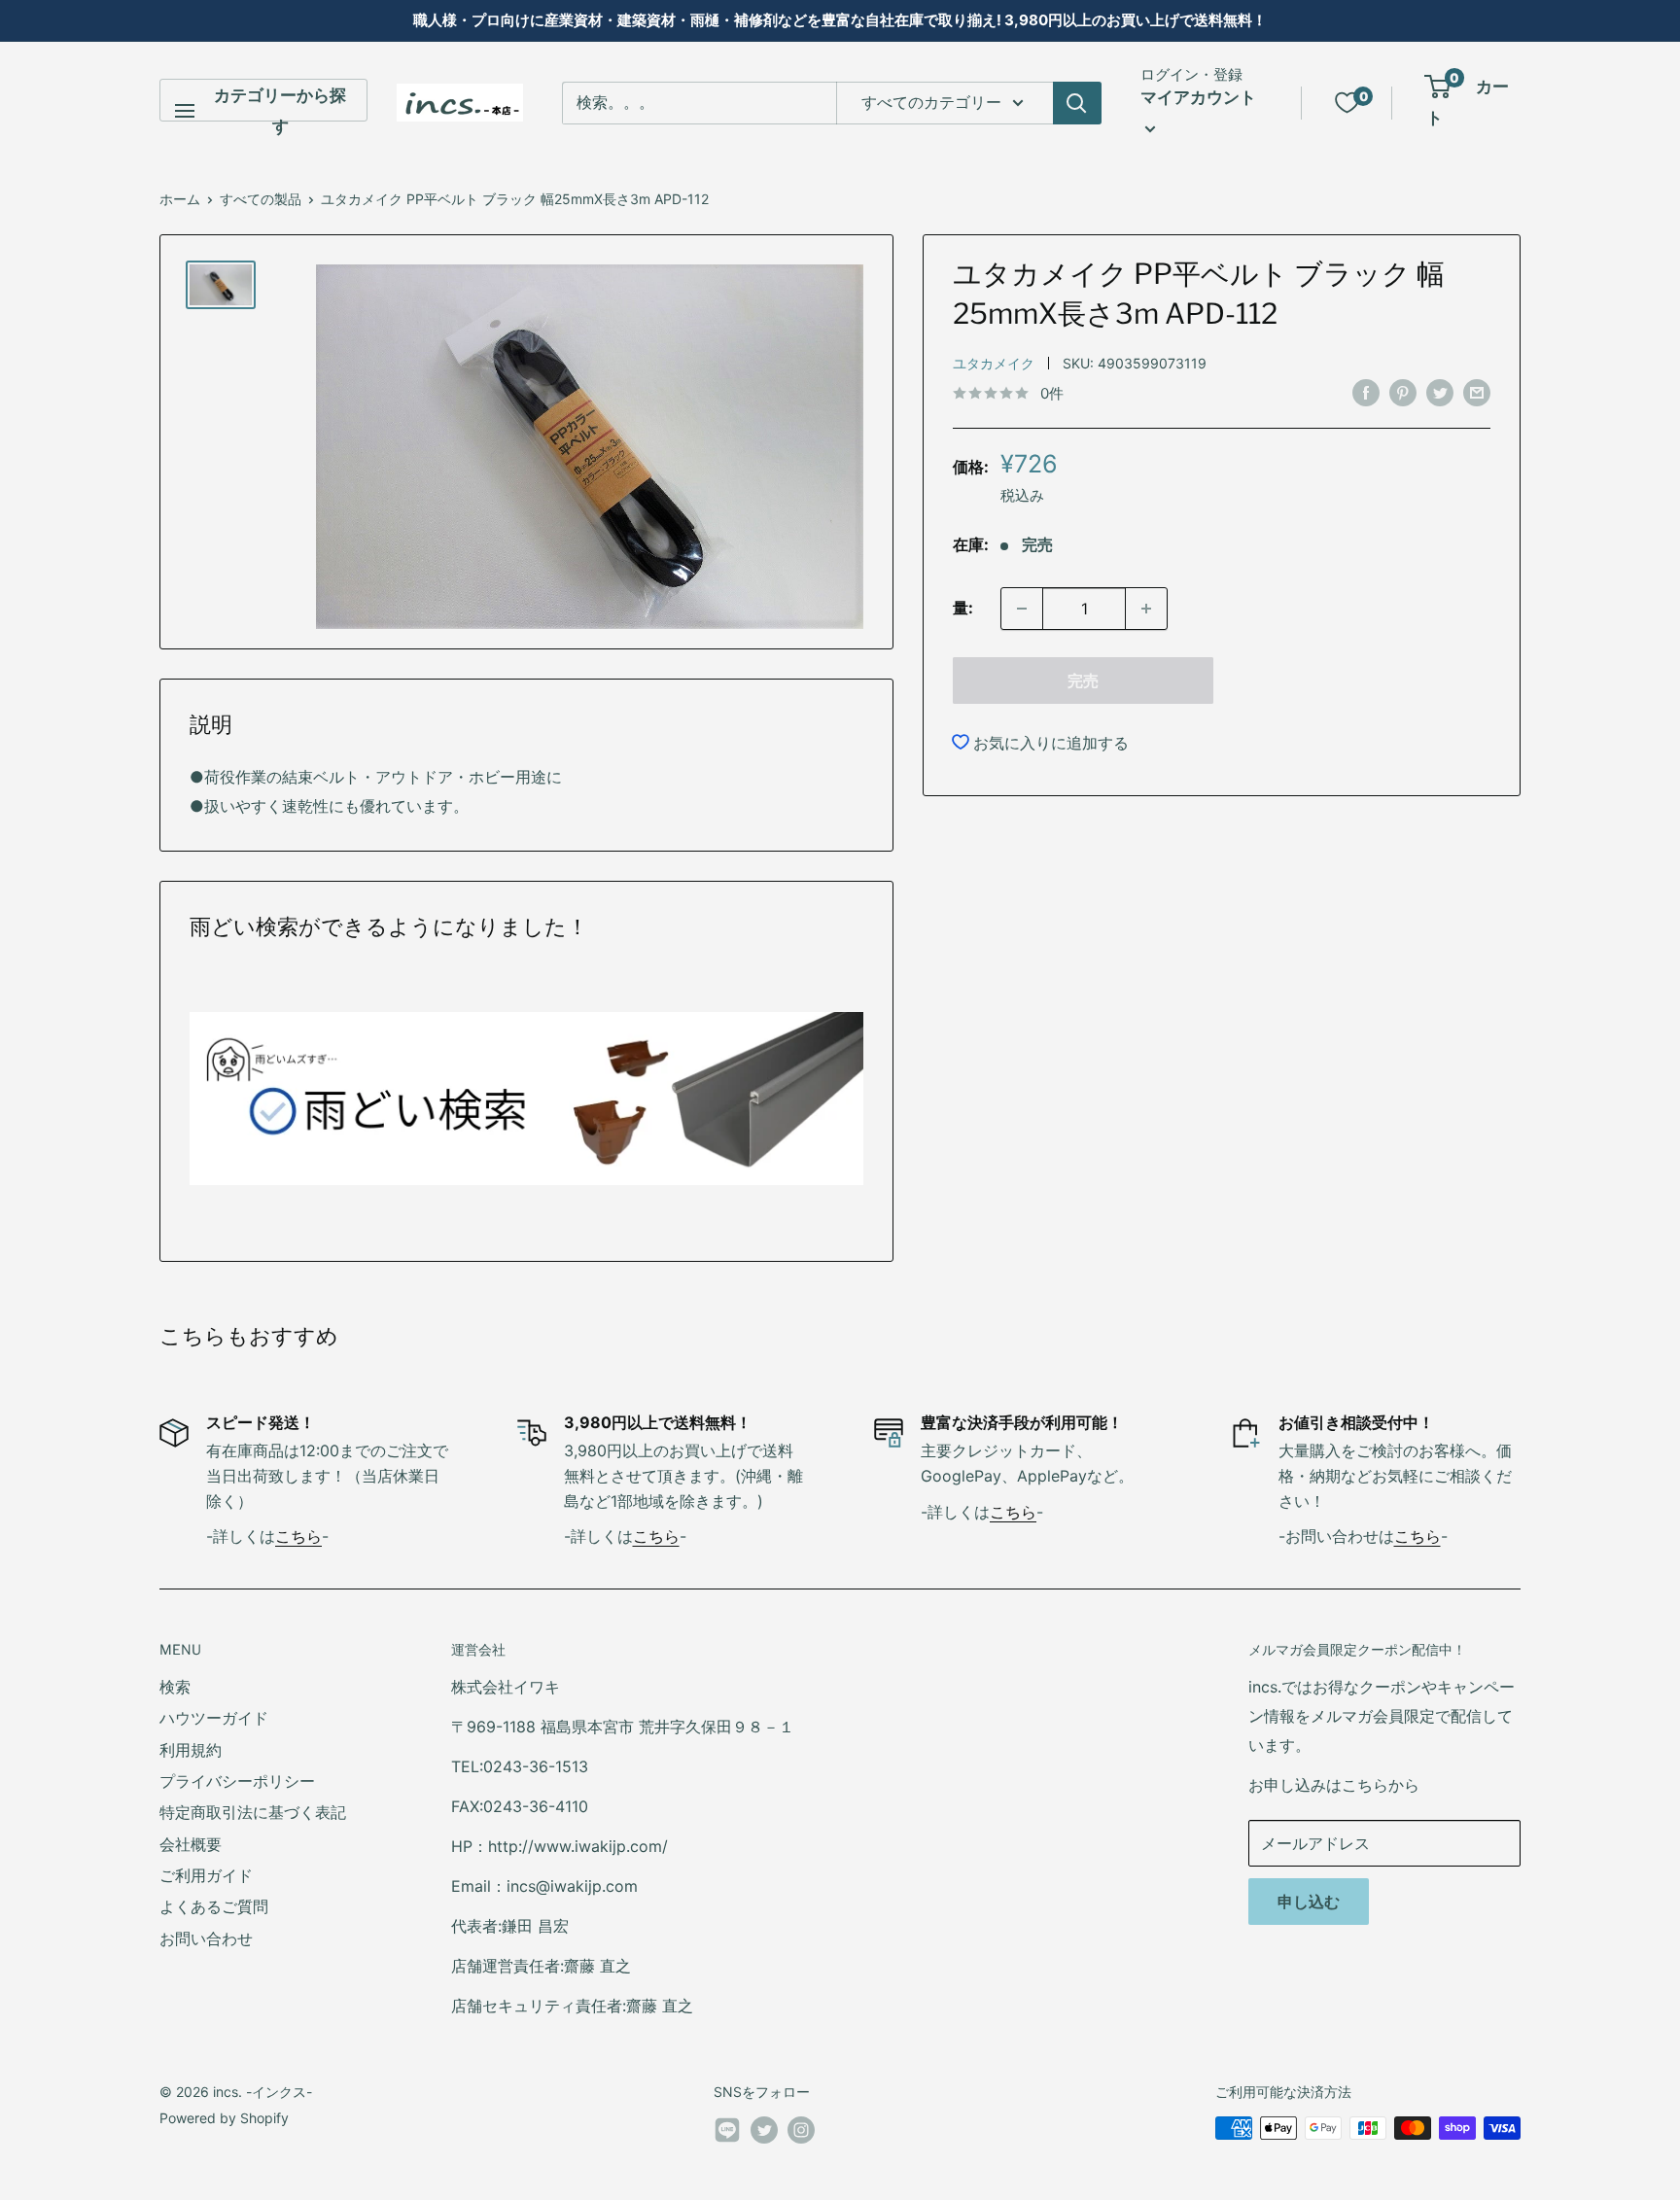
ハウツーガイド (214, 1718)
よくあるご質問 (214, 1906)
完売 (1083, 681)
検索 (175, 1687)
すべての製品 (261, 199)
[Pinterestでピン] (1403, 392)
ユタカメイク (994, 363)
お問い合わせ (206, 1938)
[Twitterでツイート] (1440, 392)
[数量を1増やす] (1146, 609)
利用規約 (191, 1750)
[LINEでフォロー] (727, 2134)
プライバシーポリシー (237, 1781)
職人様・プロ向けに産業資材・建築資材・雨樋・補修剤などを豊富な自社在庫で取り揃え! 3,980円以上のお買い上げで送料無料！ (840, 20)
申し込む (1309, 1902)
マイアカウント (1198, 97)
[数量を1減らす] (1022, 609)
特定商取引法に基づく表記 (253, 1812)
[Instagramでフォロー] (801, 2130)
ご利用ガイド (206, 1875)
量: (963, 608)
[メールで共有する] (1477, 392)
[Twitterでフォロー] (764, 2130)
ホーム (180, 199)
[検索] (1077, 103)
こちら (298, 1536)
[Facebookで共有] (1366, 392)
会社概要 (191, 1844)
